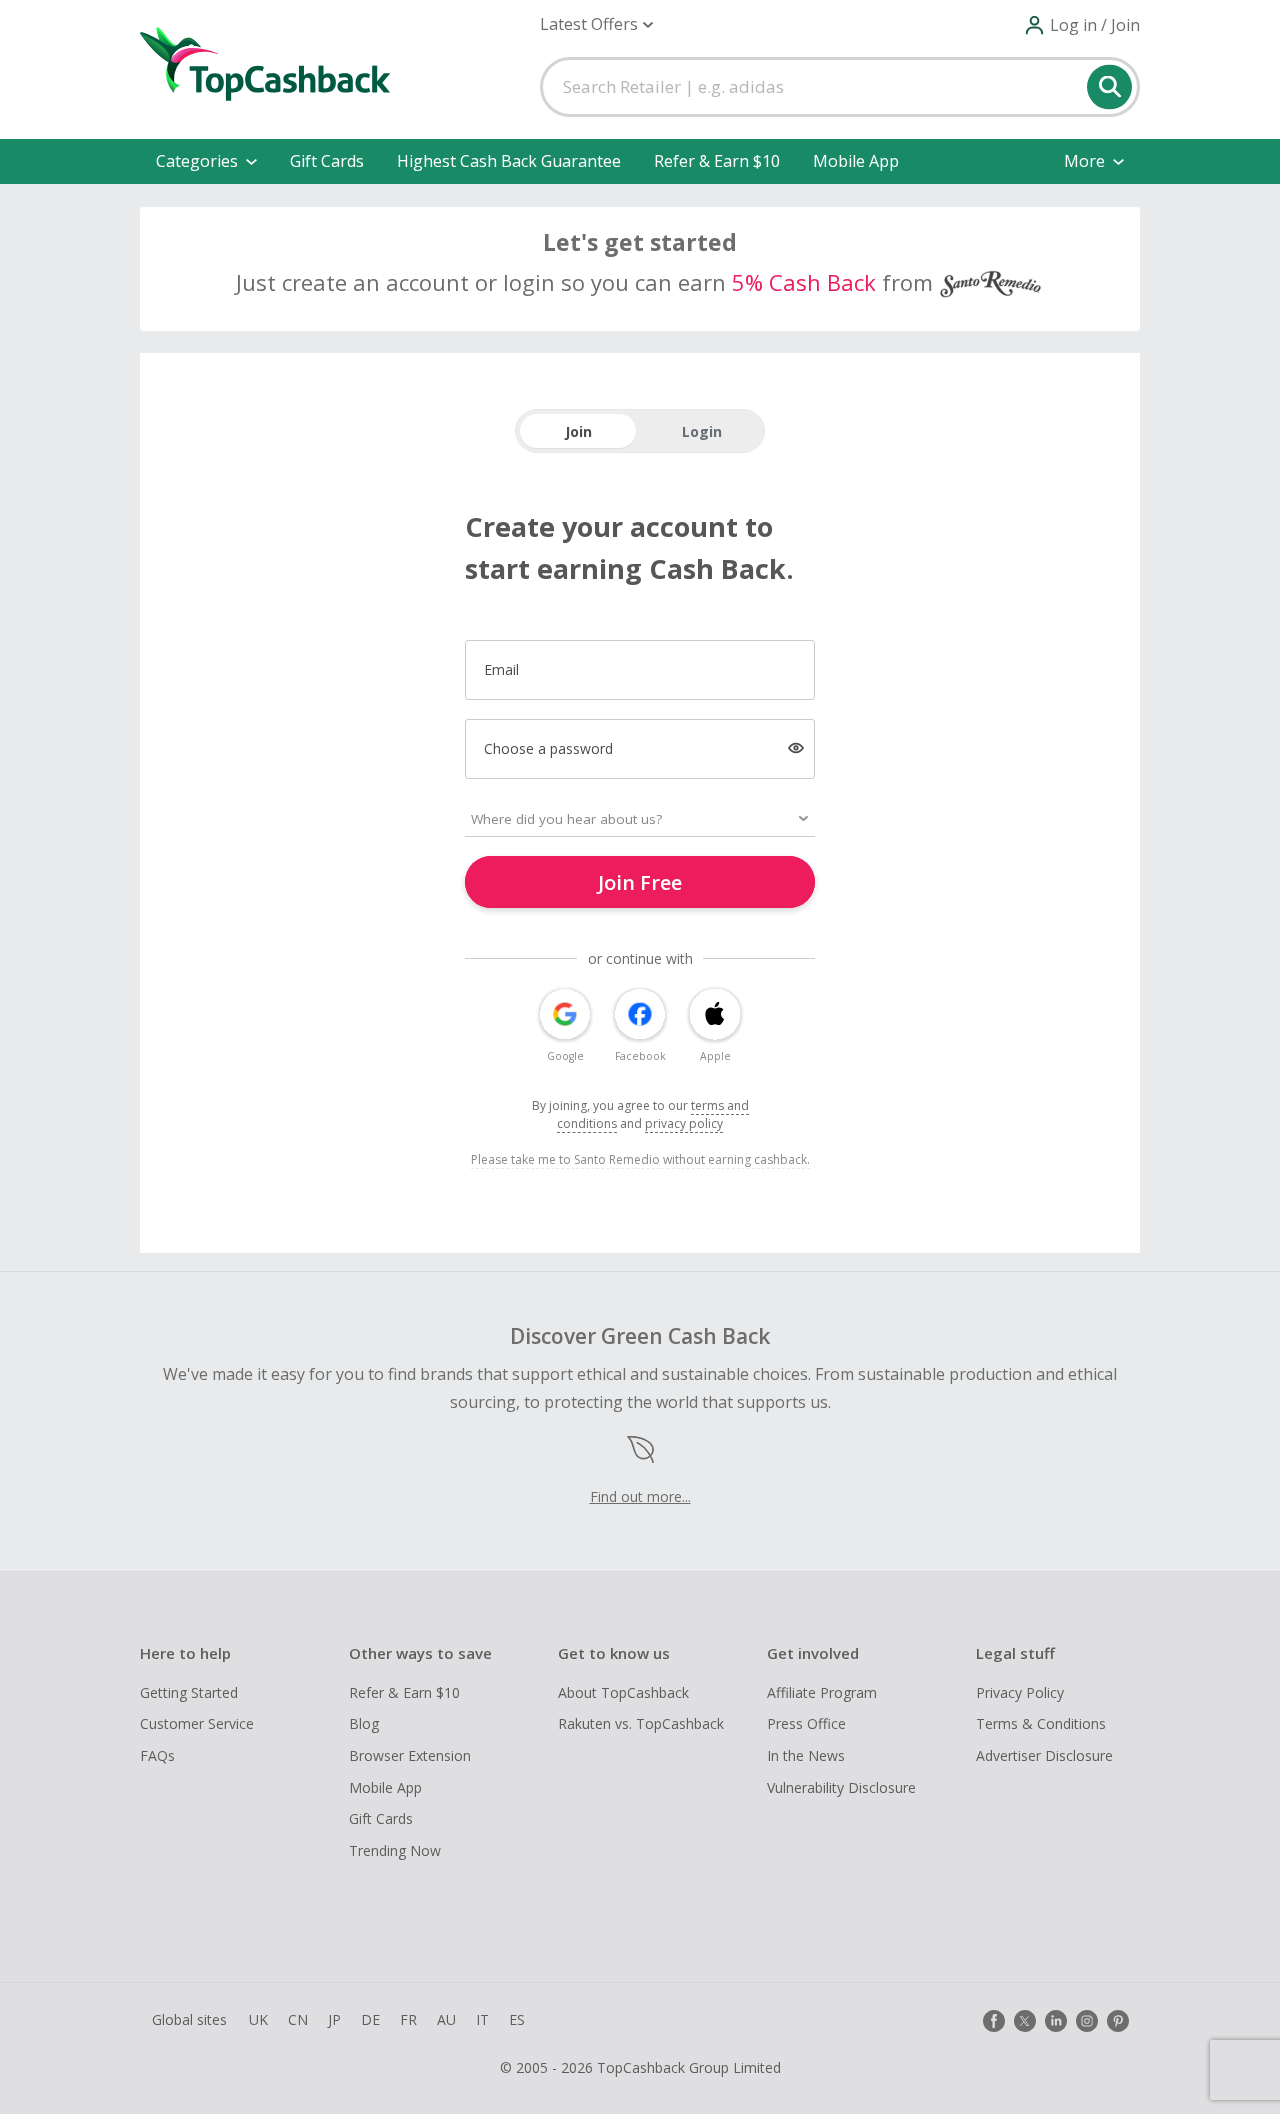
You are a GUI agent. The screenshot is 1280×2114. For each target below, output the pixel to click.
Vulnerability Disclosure (841, 1787)
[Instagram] (1087, 2021)
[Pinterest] (1118, 2021)
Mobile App (856, 161)
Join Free (640, 882)
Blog (364, 1723)
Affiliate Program (822, 1692)
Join (578, 431)
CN (298, 2019)
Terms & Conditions (1041, 1723)
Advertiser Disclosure (1044, 1755)
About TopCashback (623, 1692)
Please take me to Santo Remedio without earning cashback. (640, 1159)
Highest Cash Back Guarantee (509, 161)
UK (258, 2019)
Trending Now (395, 1850)
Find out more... (640, 1496)
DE (370, 2019)
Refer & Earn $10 (717, 161)
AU (446, 2019)
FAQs (157, 1755)
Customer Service (197, 1723)
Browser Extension (410, 1755)
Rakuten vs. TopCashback (641, 1723)
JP (334, 2019)
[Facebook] (994, 2021)
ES (517, 2019)
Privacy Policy (1020, 1692)
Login (702, 431)
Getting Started (189, 1692)
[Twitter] (1025, 2021)
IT (482, 2019)
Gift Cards (327, 161)
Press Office (806, 1723)
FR (408, 2019)
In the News (806, 1755)
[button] (596, 24)
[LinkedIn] (1056, 2021)
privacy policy (684, 1123)
